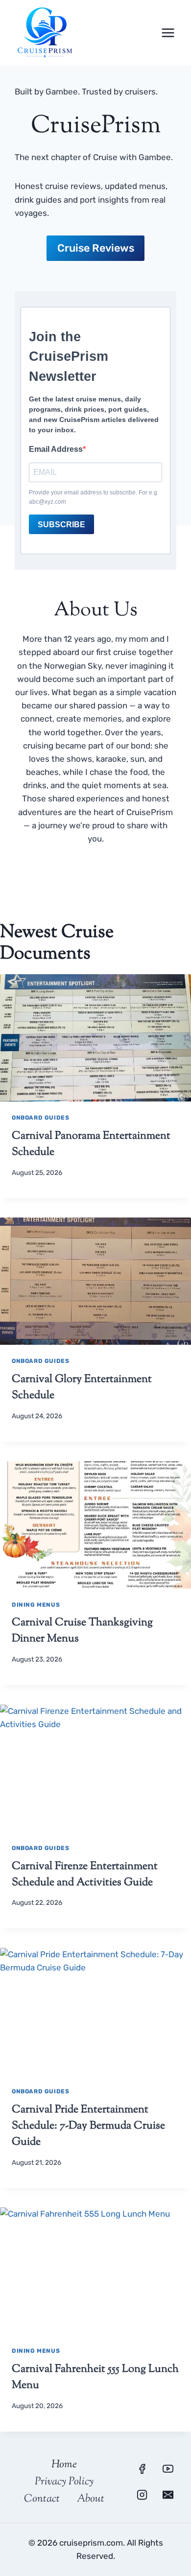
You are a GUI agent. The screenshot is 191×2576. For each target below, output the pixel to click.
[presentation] (95, 1038)
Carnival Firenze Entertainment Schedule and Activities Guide (85, 1875)
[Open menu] (168, 33)
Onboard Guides (40, 1118)
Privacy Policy (64, 2482)
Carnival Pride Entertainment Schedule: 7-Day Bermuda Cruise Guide (88, 2126)
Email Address (56, 449)
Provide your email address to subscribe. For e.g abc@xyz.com (93, 497)
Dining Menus (36, 1605)
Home (64, 2465)
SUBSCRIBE (61, 525)
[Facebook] (142, 2469)
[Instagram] (142, 2495)
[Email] (168, 2495)
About (91, 2499)
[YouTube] (168, 2469)
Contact (42, 2499)
